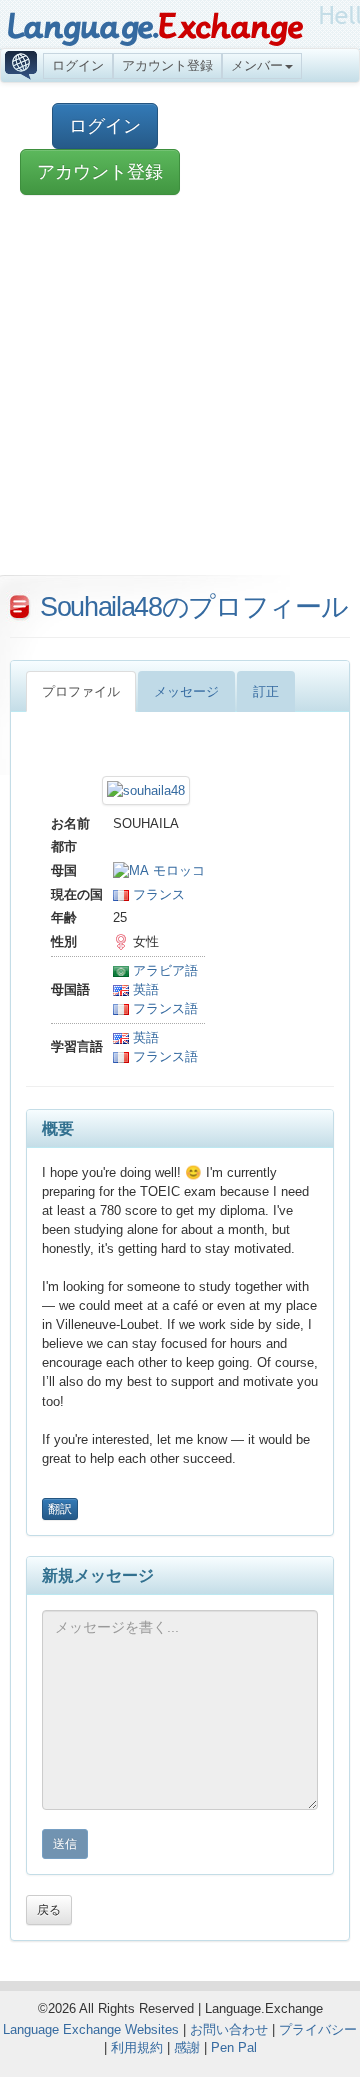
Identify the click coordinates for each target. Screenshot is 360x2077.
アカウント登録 (167, 65)
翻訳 (60, 1509)
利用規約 (137, 2047)
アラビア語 (163, 970)
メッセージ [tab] (186, 691)
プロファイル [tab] (81, 691)
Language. (154, 27)
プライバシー (318, 2029)
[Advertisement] (180, 395)
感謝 (187, 2047)
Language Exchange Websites (91, 2029)
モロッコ (177, 870)
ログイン (78, 65)
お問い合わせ (229, 2029)
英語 (144, 989)
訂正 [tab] (266, 691)
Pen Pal (234, 2047)
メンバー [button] (257, 65)
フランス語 (163, 1008)
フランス (157, 894)
